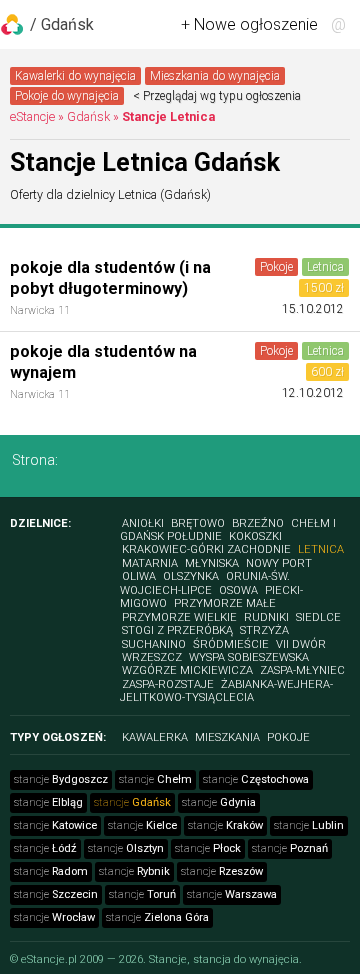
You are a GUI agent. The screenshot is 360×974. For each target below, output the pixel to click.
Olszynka (191, 576)
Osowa (238, 590)
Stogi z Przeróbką (177, 630)
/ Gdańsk (62, 24)
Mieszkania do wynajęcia (215, 76)
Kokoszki (255, 536)
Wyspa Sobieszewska (249, 657)
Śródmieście (231, 644)
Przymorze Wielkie (179, 617)
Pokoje (276, 267)
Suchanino (154, 644)
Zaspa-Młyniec (302, 670)
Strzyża (264, 630)
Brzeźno (258, 523)
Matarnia (150, 563)
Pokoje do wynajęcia (67, 96)
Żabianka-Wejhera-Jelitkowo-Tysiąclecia (226, 691)
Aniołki (143, 523)
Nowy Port (279, 563)
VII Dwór (301, 644)
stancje (61, 779)
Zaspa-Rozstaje (168, 684)
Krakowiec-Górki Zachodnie (206, 549)
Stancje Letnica (168, 116)
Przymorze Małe (225, 603)
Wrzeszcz (152, 657)
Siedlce (318, 617)
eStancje (32, 116)
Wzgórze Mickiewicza (187, 670)
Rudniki (266, 617)
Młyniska (212, 563)
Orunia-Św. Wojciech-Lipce (205, 583)
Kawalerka (155, 737)
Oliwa (139, 576)
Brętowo (198, 523)
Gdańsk (88, 116)
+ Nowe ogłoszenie (249, 24)
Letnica (325, 267)
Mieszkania (227, 737)
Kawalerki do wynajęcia (75, 76)
